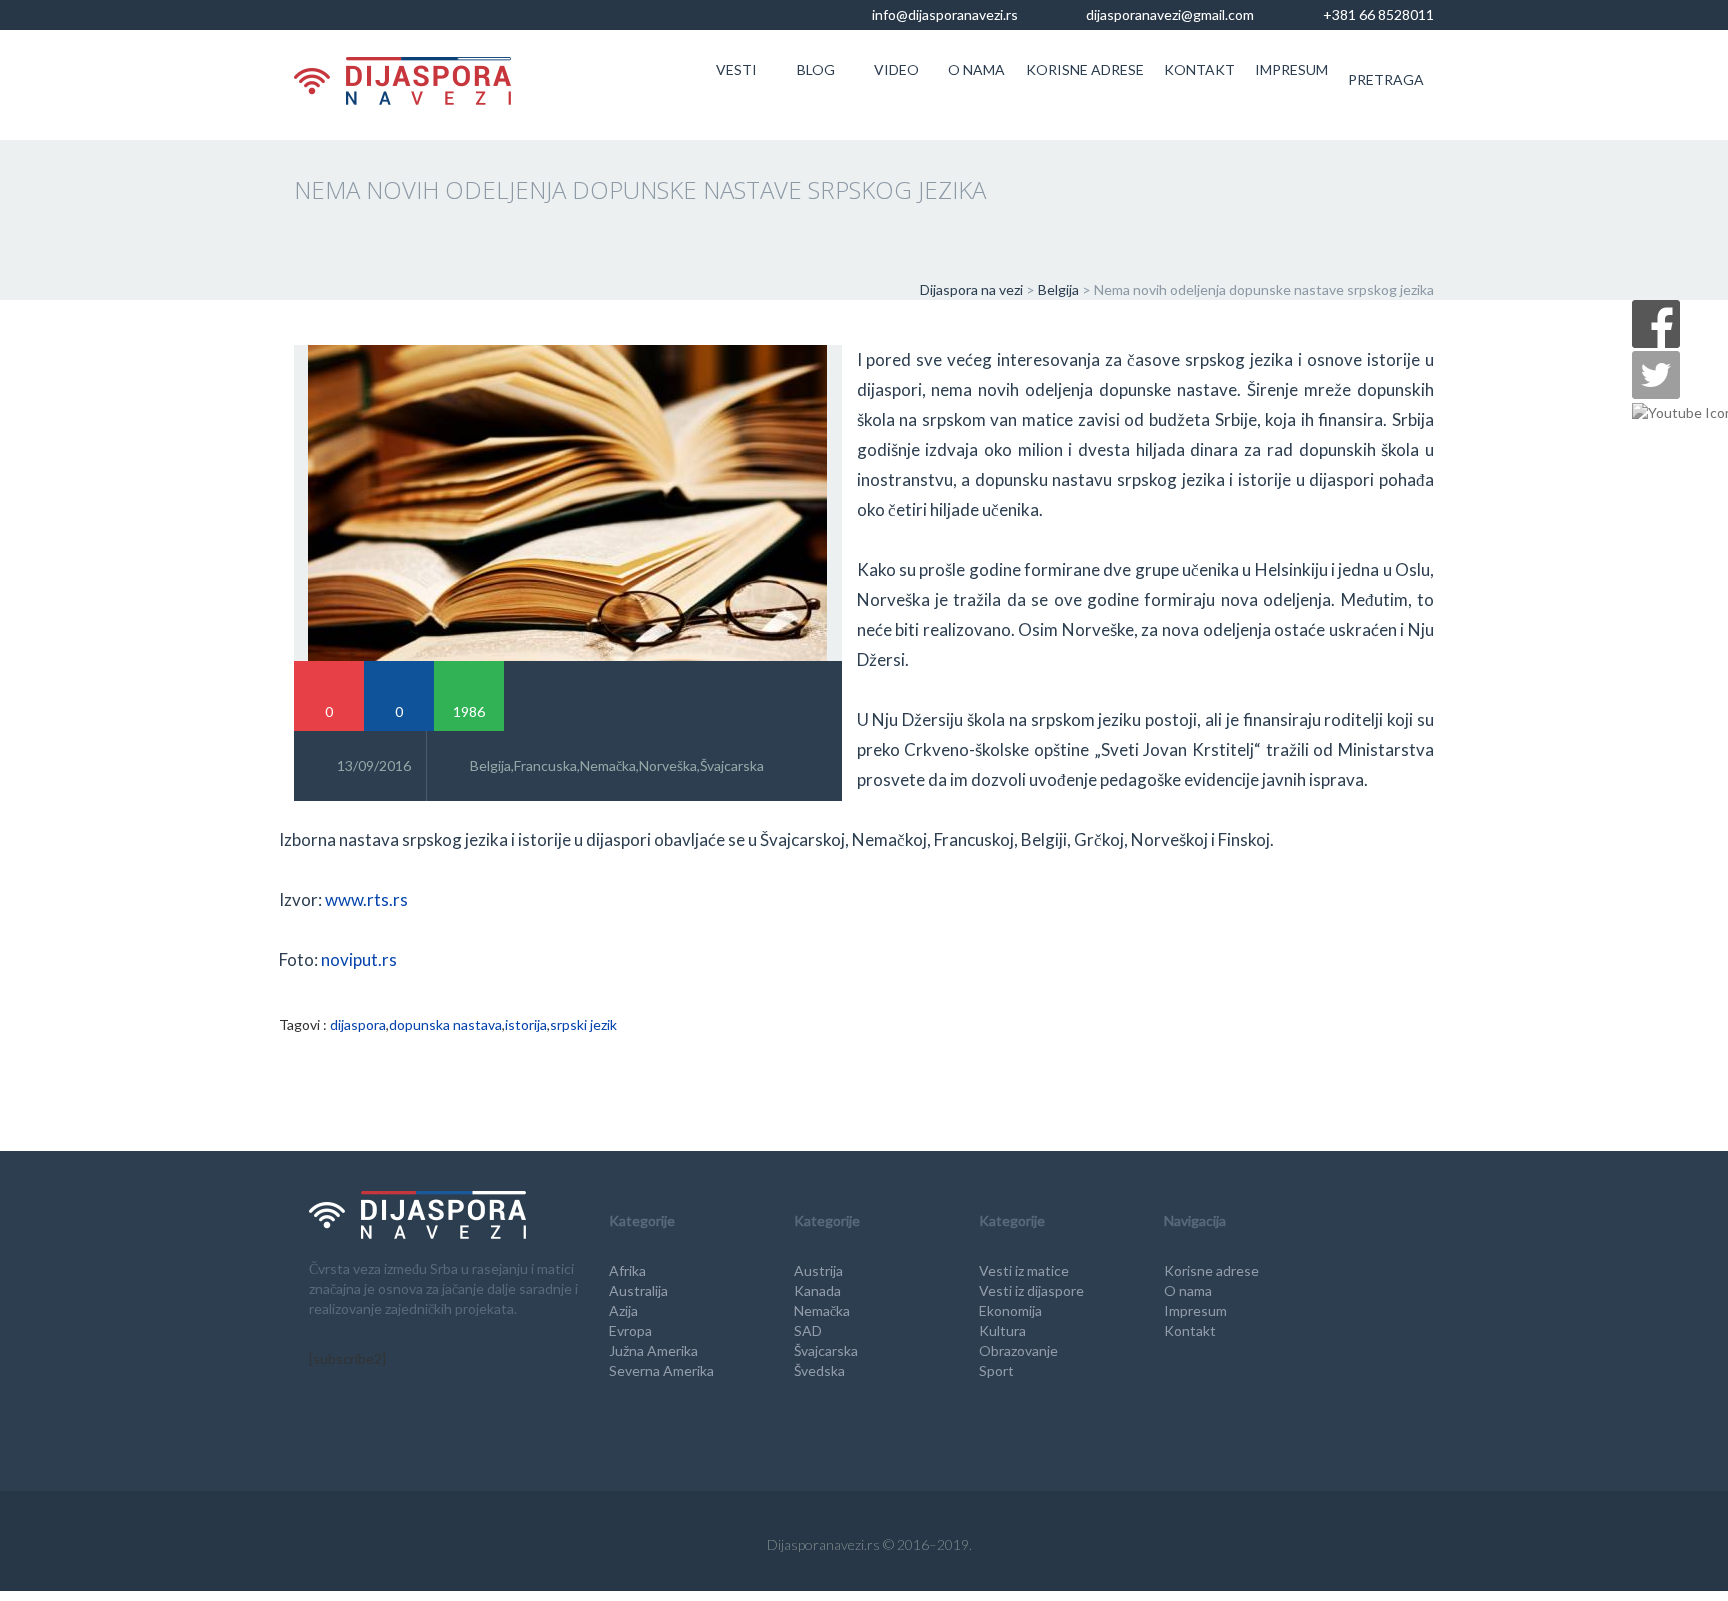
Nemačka (608, 765)
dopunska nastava (445, 1024)
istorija (526, 1024)
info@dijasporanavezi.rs (943, 14)
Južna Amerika (653, 1350)
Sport (996, 1370)
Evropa (630, 1330)
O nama (976, 69)
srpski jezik (583, 1024)
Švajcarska (732, 765)
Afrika (627, 1270)
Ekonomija (1010, 1310)
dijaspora (358, 1024)
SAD (808, 1330)
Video (896, 69)
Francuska (545, 765)
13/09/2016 (374, 765)
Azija (623, 1310)
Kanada (817, 1290)
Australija (638, 1290)
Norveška (668, 765)
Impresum (1291, 69)
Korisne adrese (1085, 69)
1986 (469, 711)
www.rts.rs (366, 899)
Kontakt (1199, 69)
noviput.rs (359, 959)
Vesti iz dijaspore (1031, 1290)
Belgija (490, 765)
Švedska (819, 1370)
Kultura (1002, 1330)
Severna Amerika (661, 1370)
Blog (816, 69)
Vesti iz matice (1024, 1270)
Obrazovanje (1018, 1350)
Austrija (818, 1270)
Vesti (736, 69)
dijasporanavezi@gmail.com (1168, 14)
